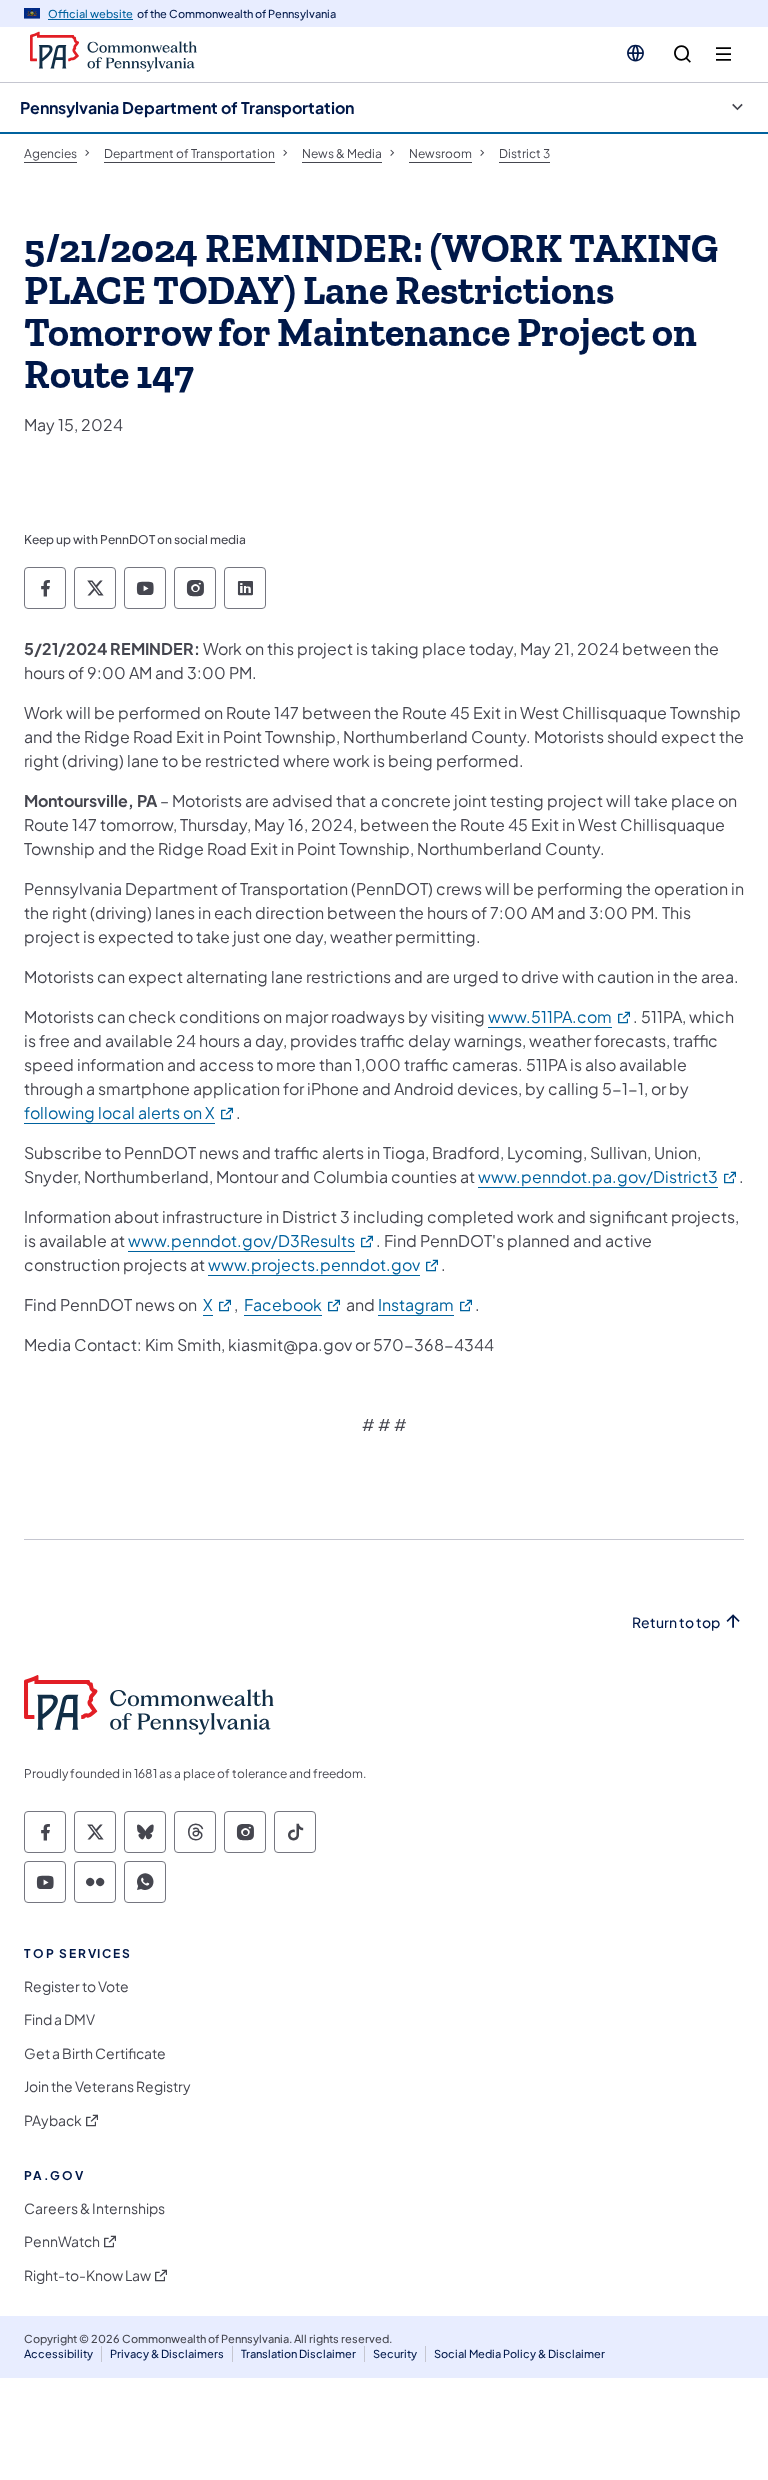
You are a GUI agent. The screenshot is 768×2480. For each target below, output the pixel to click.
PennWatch (62, 2241)
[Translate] (635, 53)
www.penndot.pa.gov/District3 (608, 1176)
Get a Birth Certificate (95, 2053)
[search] (682, 54)
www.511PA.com (560, 1016)
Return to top (676, 1622)
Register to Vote (76, 1986)
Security (395, 2353)
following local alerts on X (130, 1112)
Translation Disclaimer (298, 2353)
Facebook (293, 1304)
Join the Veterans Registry (107, 2086)
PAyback (53, 2120)
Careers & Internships (94, 2208)
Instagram (426, 1304)
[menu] (723, 54)
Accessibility (58, 2353)
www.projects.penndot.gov (324, 1264)
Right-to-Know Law (87, 2275)
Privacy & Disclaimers (167, 2353)
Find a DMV (59, 2019)
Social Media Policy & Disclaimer (519, 2353)
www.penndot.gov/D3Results (252, 1240)
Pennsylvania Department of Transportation (187, 107)
